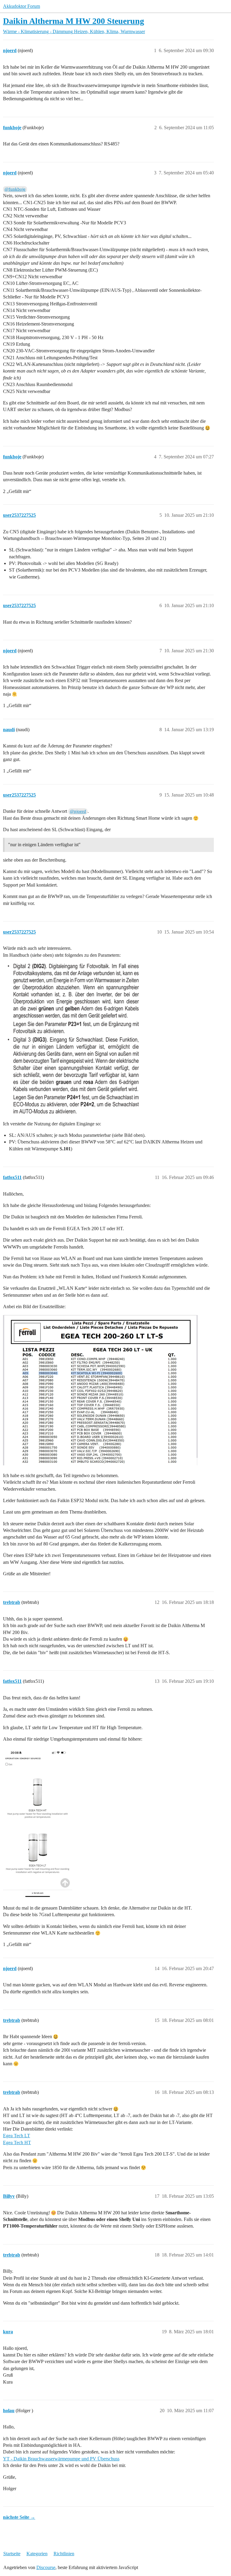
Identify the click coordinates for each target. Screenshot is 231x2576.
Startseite (12, 2554)
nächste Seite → (19, 2517)
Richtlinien (64, 2554)
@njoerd (78, 811)
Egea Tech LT (17, 2136)
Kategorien (37, 2554)
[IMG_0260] (100, 1390)
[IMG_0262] (38, 1823)
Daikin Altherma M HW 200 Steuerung (74, 21)
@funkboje (15, 189)
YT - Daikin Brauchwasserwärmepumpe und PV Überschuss (61, 2459)
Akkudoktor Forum (22, 6)
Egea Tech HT (17, 2143)
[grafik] (72, 1039)
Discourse (46, 2567)
